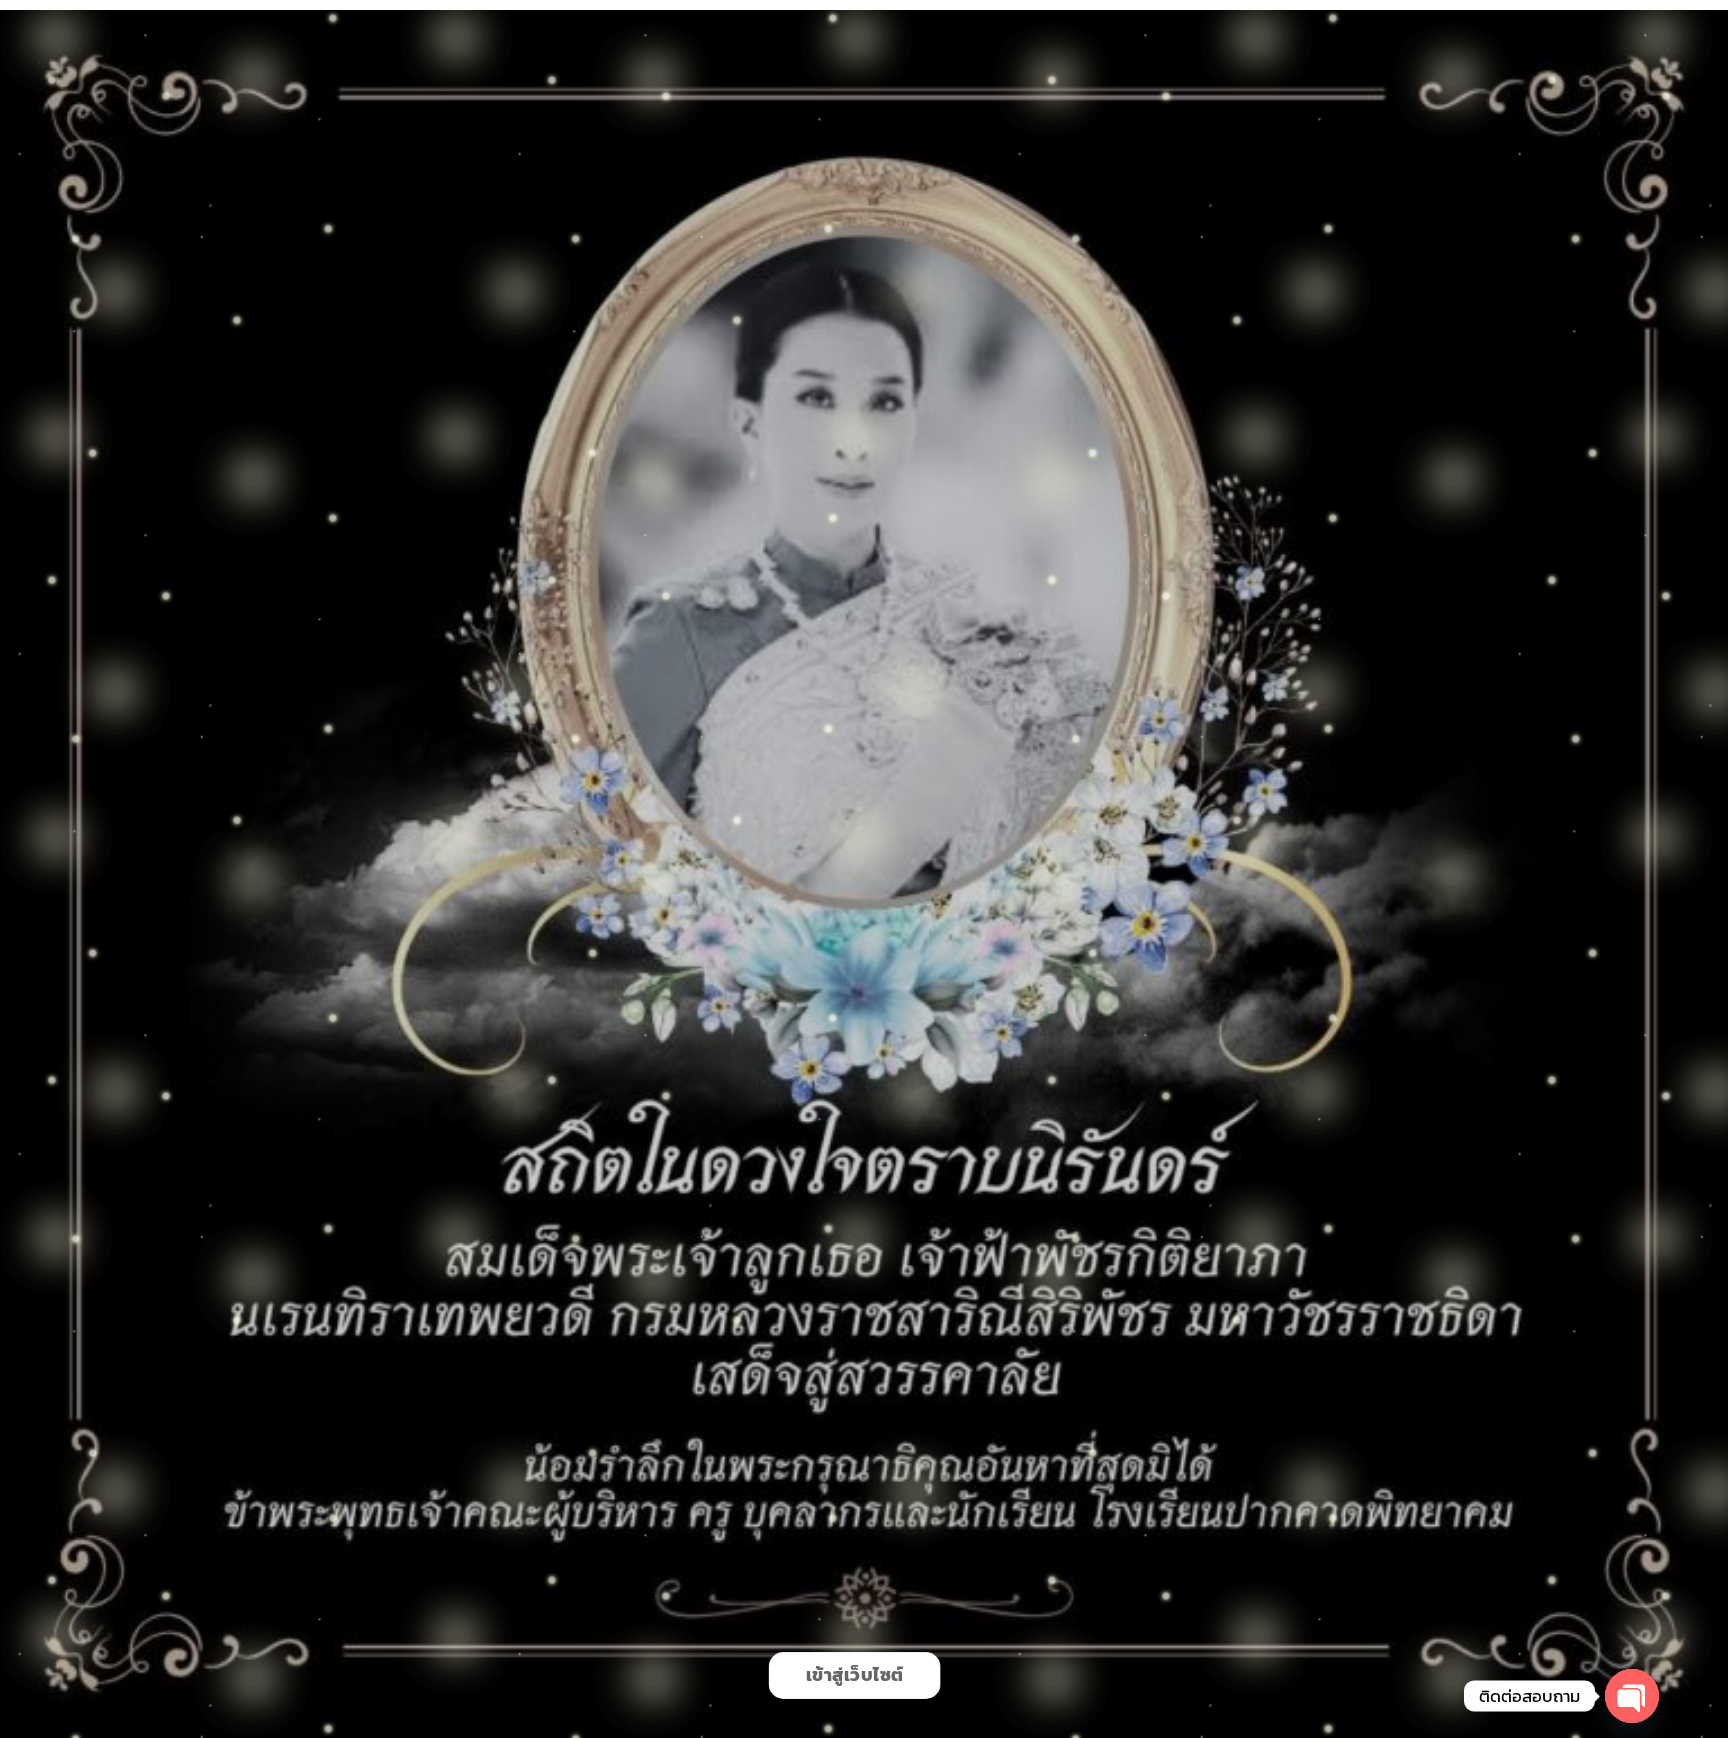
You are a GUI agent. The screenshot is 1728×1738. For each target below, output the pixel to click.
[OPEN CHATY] (1632, 1696)
